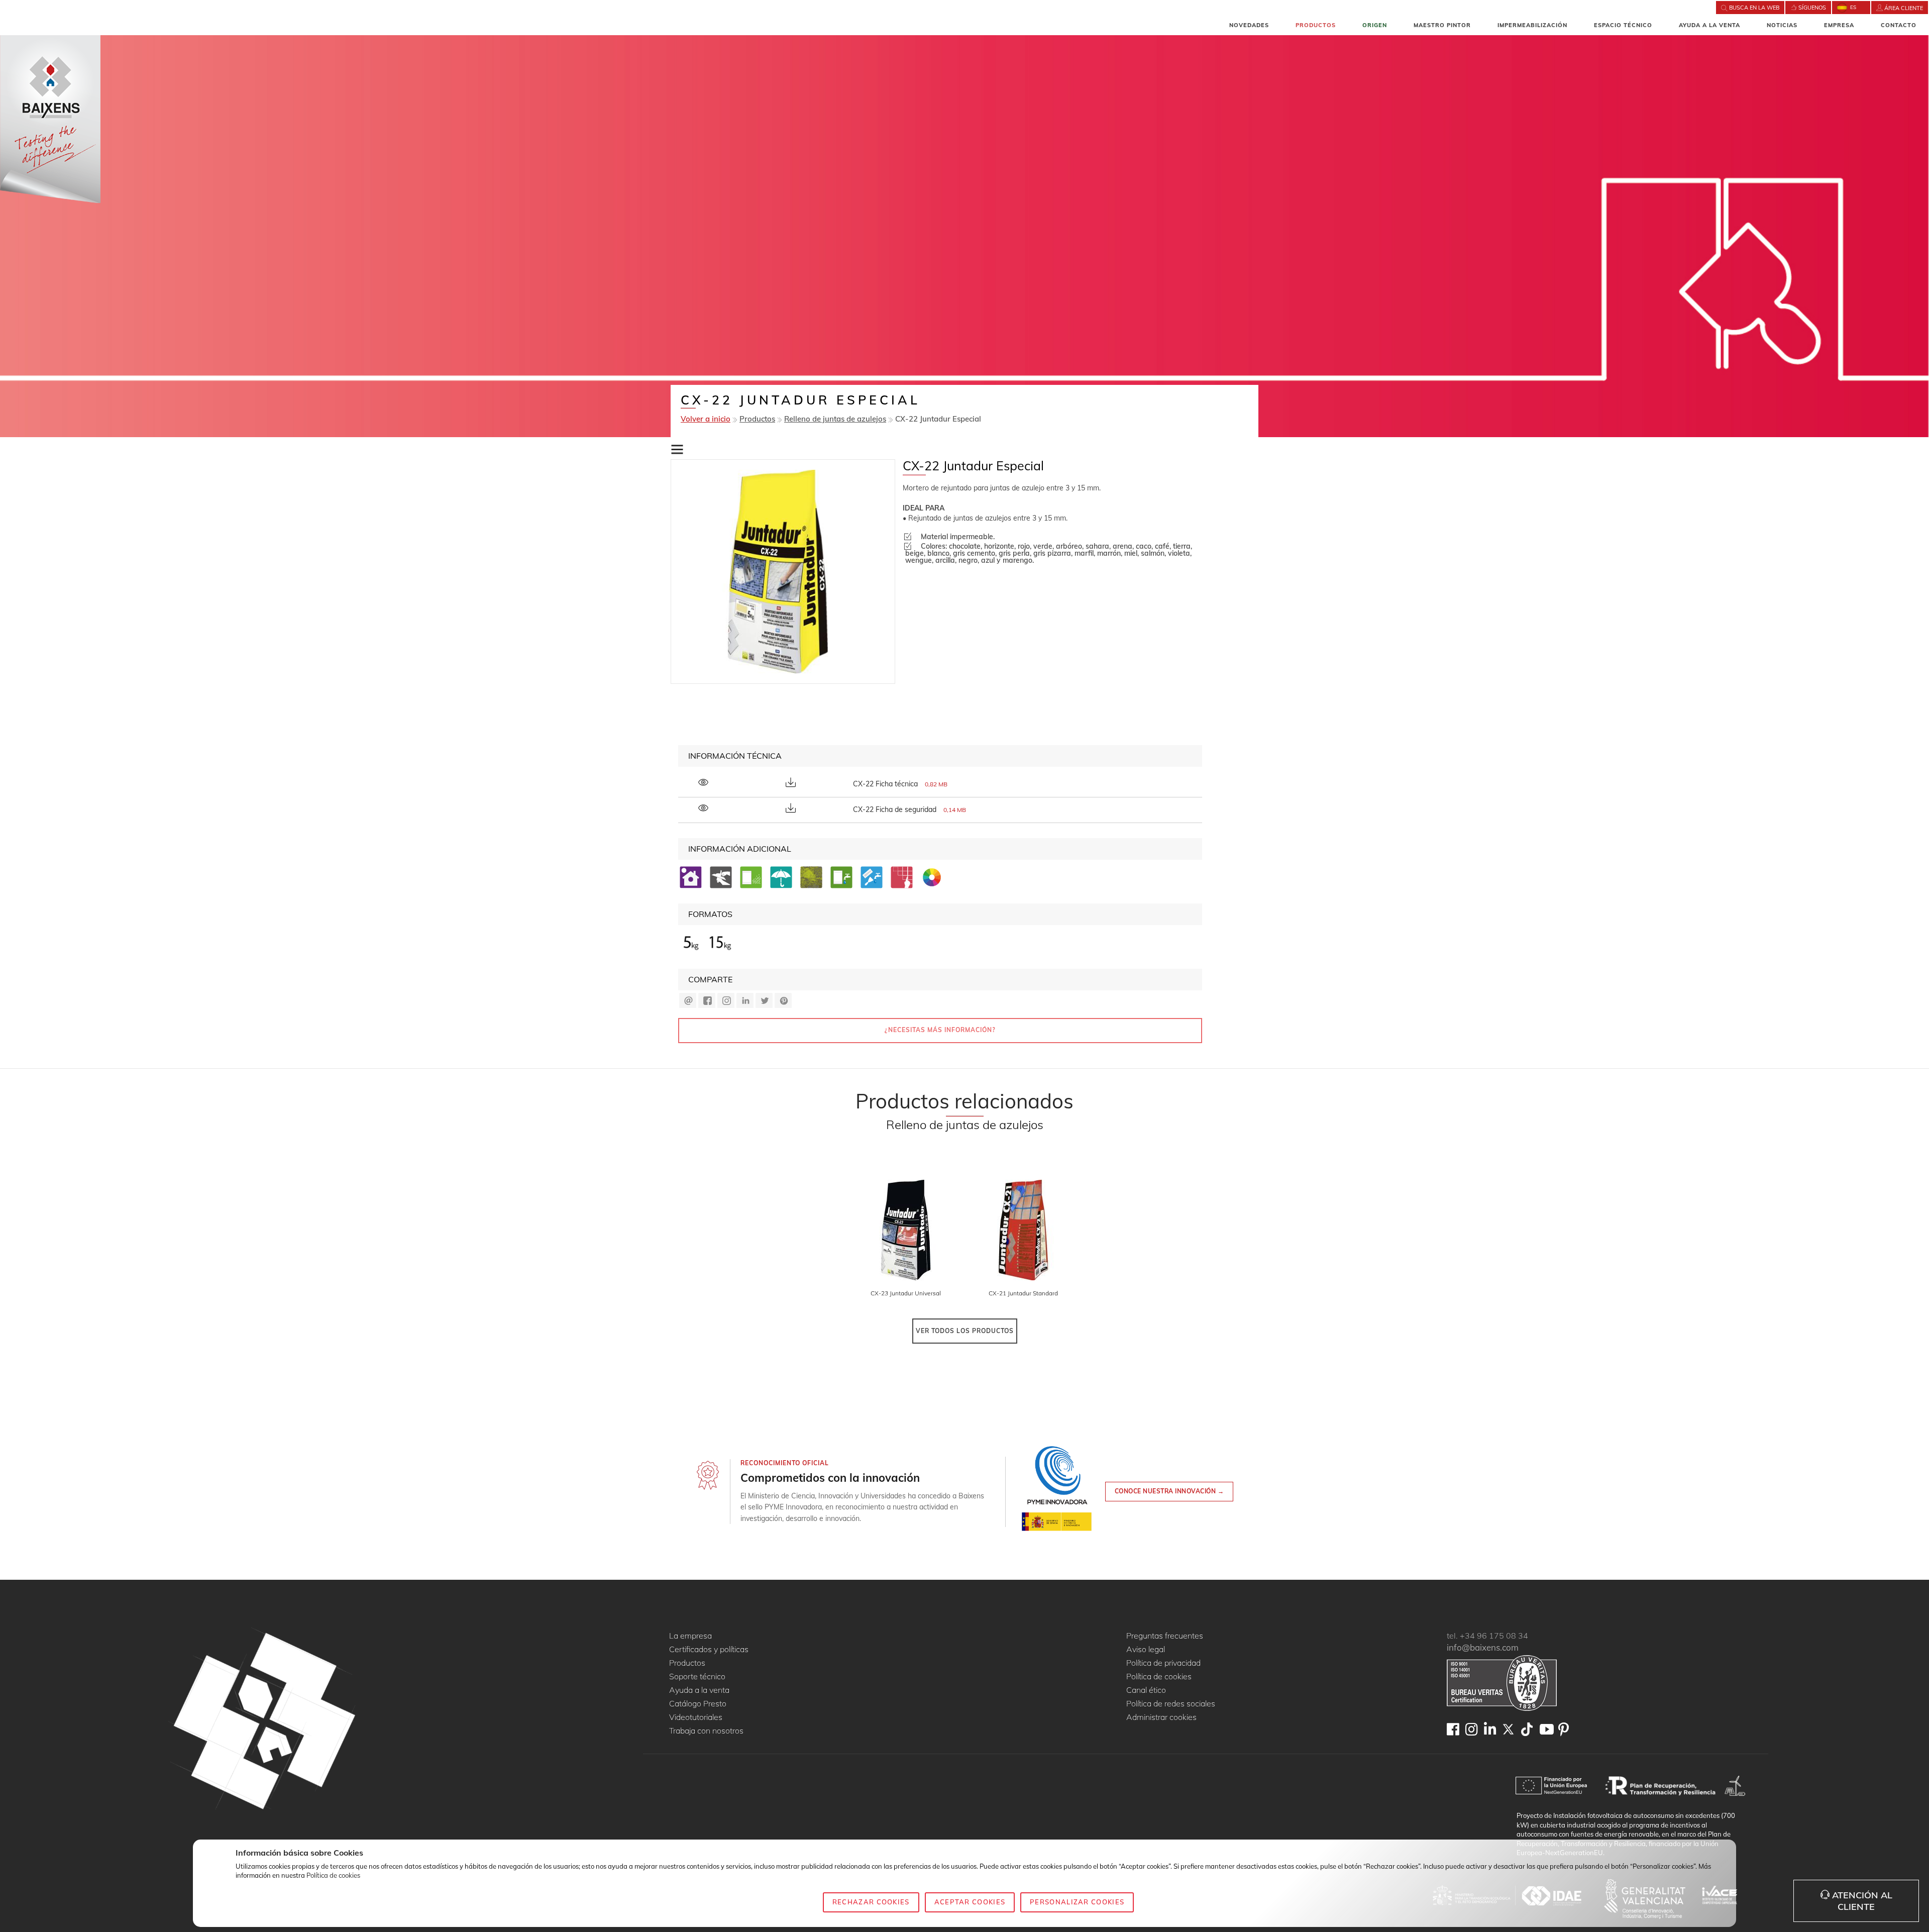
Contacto (1899, 25)
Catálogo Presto (698, 1704)
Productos (1316, 25)
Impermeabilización (1532, 25)
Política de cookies (1159, 1677)
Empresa (1839, 25)
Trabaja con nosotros (706, 1731)
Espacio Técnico (1623, 25)
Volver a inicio (706, 419)
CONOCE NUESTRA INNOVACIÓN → (1169, 1491)
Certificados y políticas (709, 1650)
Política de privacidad (1163, 1663)
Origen (1375, 25)
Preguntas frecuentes (1165, 1636)
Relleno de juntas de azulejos (835, 419)
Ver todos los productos (965, 1331)
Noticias (1782, 25)
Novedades (1249, 25)
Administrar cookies (1161, 1717)
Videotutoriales (696, 1717)
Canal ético (1146, 1690)
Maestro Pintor (1442, 25)
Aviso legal (1146, 1650)
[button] (677, 450)
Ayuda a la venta (1709, 25)
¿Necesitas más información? (940, 1030)
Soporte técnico (697, 1677)
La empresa (690, 1636)
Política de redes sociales (1171, 1704)
